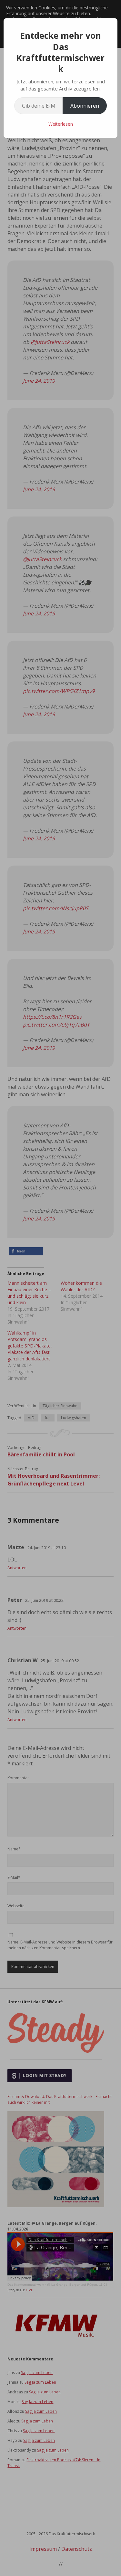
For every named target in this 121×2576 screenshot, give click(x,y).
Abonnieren (85, 106)
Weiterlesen (61, 124)
